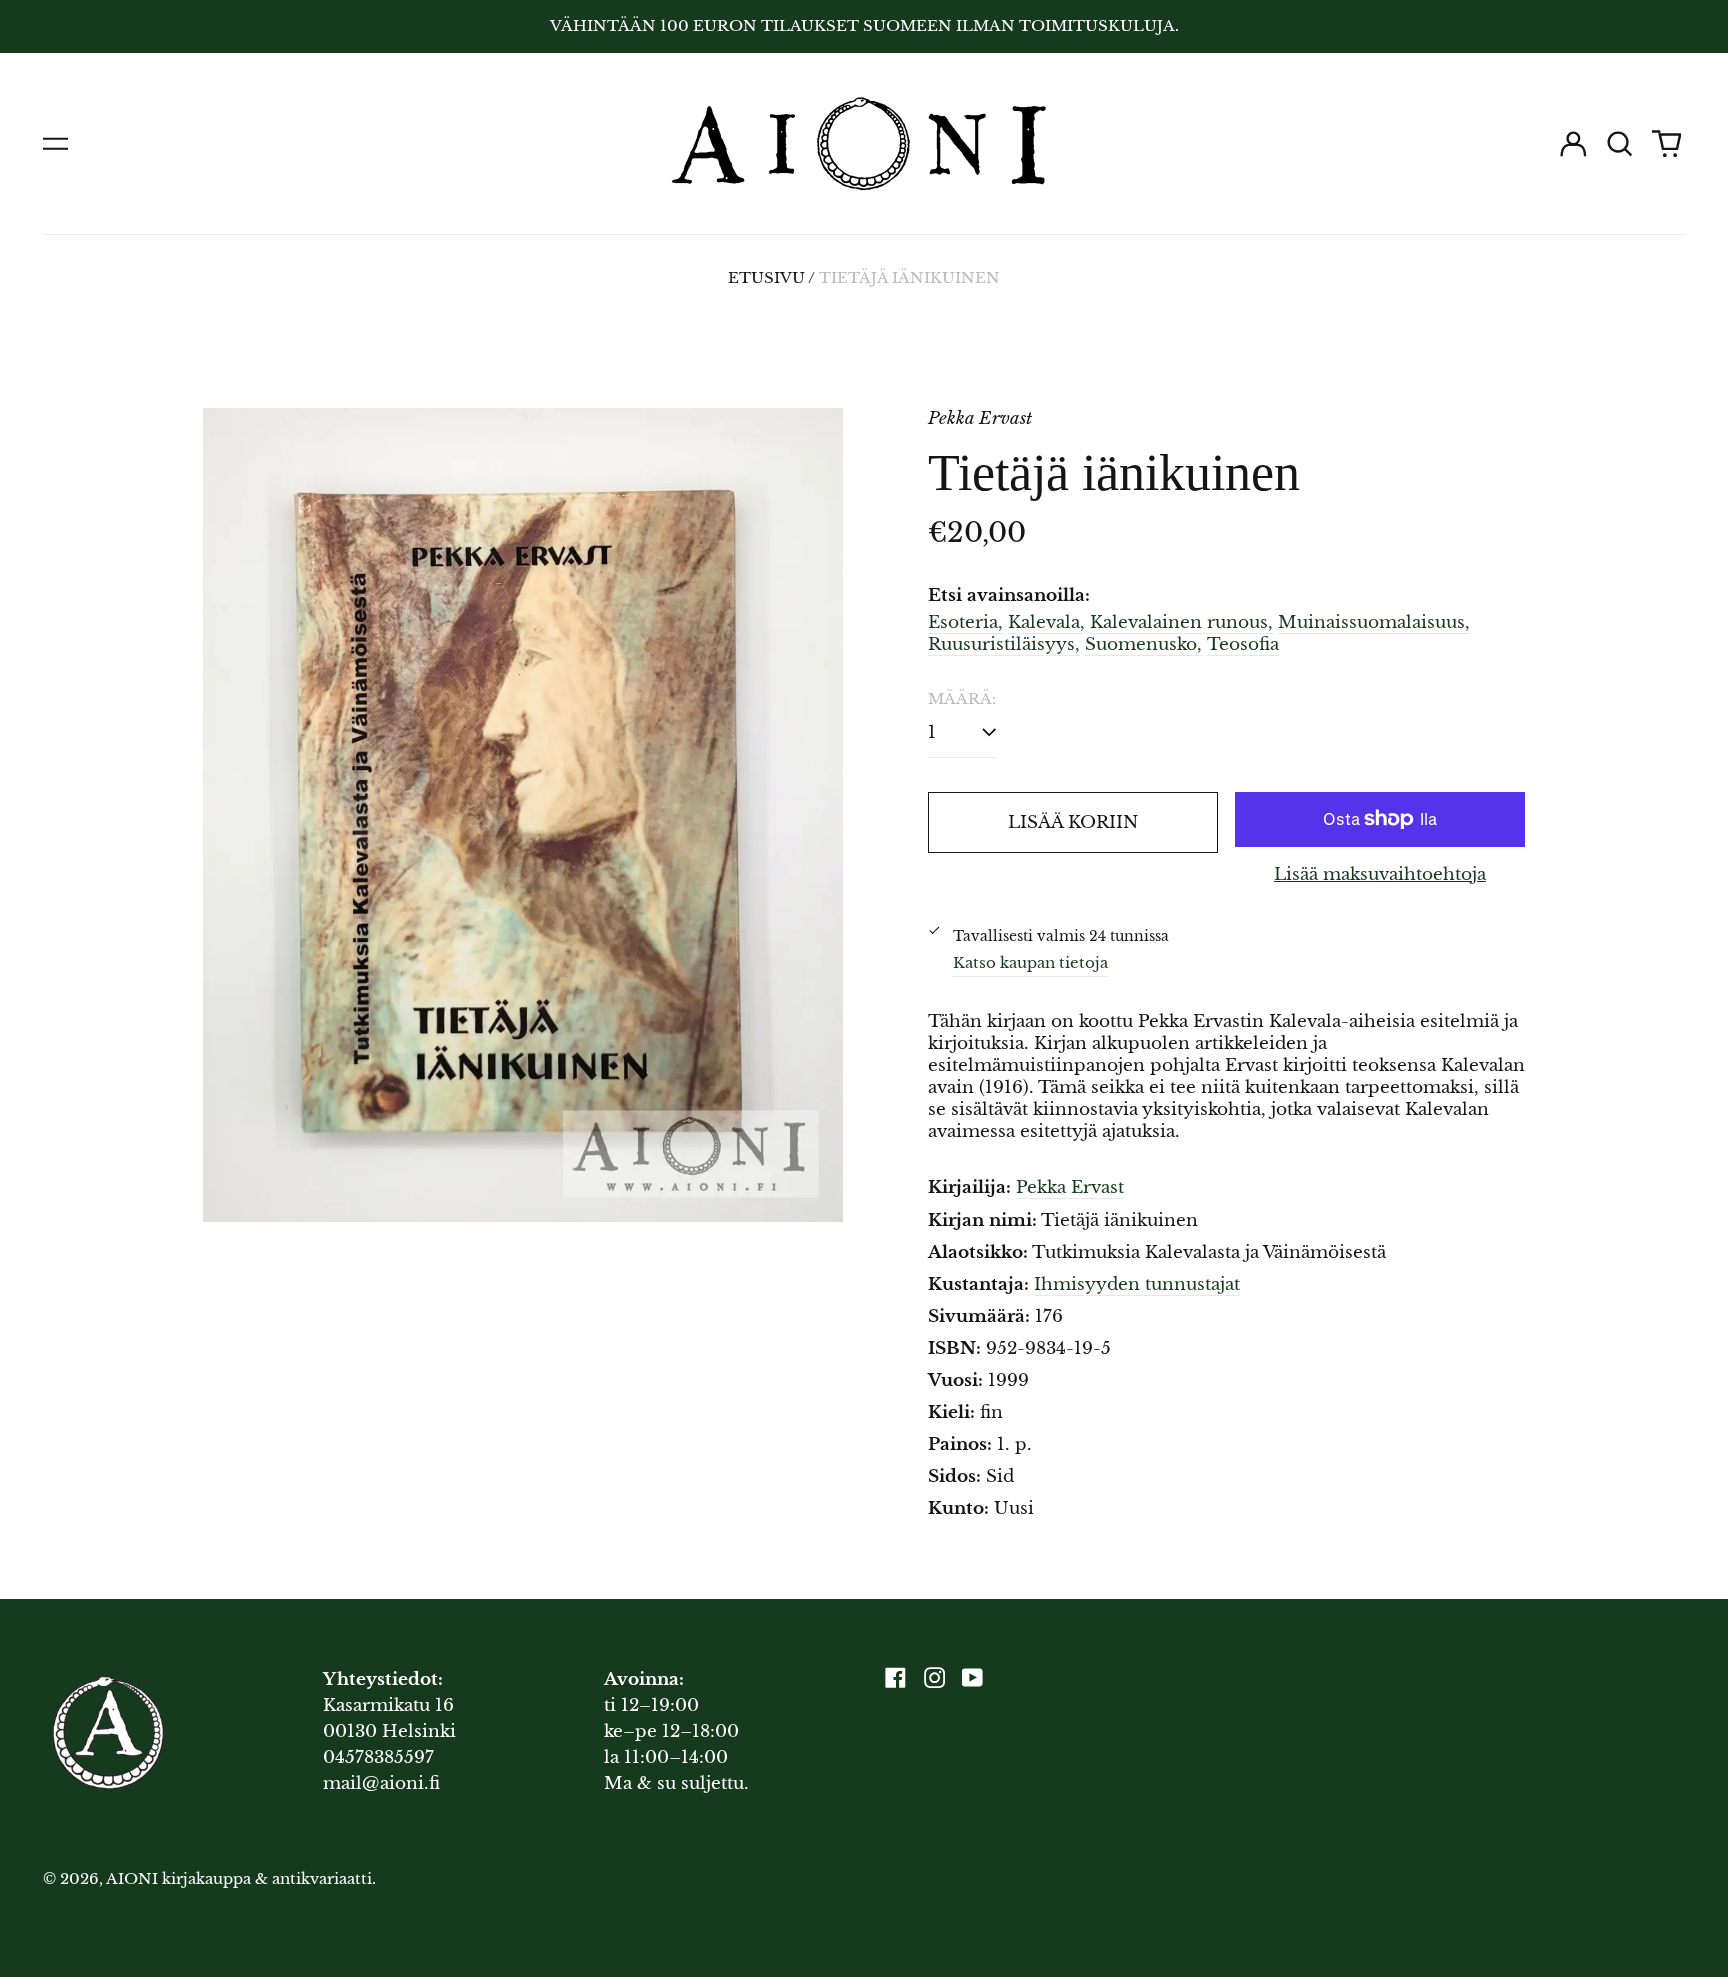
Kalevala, (1046, 622)
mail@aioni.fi (381, 1783)
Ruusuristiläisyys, (1004, 644)
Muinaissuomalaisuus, (1374, 622)
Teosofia (1243, 644)
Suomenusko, (1143, 644)
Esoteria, (965, 622)
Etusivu (766, 278)
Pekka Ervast (1070, 1187)
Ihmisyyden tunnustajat (1137, 1284)
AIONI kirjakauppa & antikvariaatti (239, 1879)
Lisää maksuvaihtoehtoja (1380, 874)
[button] (1620, 144)
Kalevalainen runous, (1181, 622)
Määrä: (962, 699)
